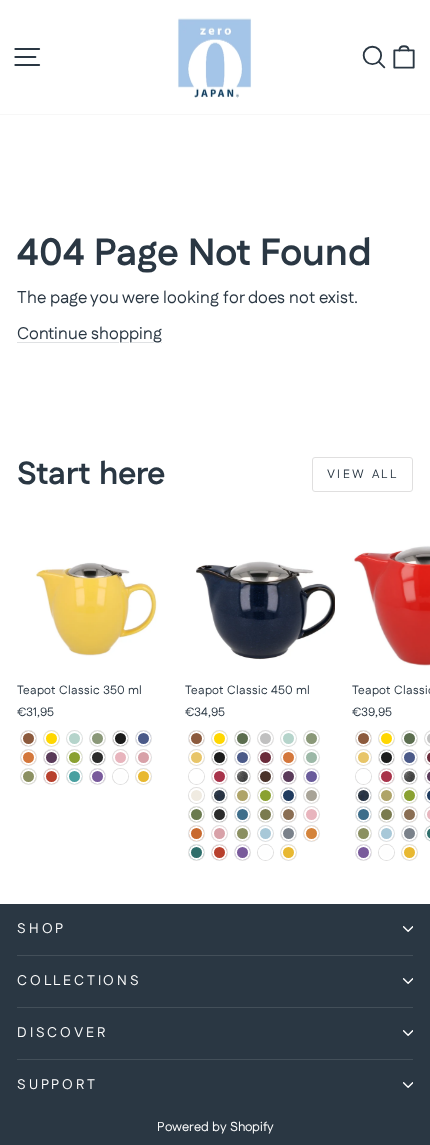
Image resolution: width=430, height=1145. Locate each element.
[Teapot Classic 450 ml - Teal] (196, 852)
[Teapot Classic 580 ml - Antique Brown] (363, 738)
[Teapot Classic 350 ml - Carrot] (28, 757)
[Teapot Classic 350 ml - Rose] (143, 757)
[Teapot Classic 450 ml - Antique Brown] (196, 738)
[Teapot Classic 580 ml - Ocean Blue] (363, 814)
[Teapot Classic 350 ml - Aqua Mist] (74, 738)
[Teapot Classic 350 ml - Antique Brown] (28, 738)
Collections (79, 981)
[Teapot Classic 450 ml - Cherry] (219, 776)
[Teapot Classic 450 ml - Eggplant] (288, 776)
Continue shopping (89, 334)
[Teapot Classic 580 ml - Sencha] (363, 833)
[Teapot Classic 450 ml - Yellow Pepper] (288, 852)
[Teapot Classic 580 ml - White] (386, 852)
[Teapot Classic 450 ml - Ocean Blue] (242, 814)
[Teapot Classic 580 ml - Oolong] (409, 814)
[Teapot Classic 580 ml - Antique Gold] (386, 738)
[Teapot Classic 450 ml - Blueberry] (242, 757)
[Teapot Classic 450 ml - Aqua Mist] (288, 738)
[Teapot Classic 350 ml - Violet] (97, 776)
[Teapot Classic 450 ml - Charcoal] (196, 776)
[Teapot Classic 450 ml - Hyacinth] (311, 776)
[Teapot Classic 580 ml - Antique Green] (409, 738)
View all (362, 474)
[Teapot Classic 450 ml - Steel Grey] (288, 833)
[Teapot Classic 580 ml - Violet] (363, 852)
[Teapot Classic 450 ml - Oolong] (288, 814)
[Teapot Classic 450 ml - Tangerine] (311, 833)
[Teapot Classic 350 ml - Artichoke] (97, 738)
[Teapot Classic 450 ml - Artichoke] (311, 738)
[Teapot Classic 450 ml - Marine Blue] (288, 795)
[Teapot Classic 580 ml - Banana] (363, 757)
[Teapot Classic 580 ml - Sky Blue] (386, 833)
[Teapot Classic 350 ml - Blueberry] (143, 738)
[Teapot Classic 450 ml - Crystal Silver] (242, 776)
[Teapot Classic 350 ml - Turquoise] (74, 776)
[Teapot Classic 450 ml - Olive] (265, 814)
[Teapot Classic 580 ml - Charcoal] (363, 776)
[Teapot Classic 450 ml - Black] (219, 757)
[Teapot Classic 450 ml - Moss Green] (196, 814)
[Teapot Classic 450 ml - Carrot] (288, 757)
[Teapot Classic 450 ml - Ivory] (196, 795)
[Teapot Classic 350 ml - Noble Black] (97, 757)
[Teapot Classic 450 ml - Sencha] (242, 833)
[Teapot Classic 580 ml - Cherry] (386, 776)
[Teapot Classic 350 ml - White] (120, 776)
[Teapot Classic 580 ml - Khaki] (386, 795)
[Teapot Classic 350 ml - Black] (120, 738)
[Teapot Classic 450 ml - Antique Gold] (219, 738)
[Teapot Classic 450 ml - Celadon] (311, 757)
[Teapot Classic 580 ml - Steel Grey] (409, 833)
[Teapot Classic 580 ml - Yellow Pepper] (409, 852)
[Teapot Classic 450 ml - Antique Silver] (265, 738)
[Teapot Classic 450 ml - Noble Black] (219, 814)
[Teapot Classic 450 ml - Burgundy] (265, 757)
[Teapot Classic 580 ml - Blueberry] (409, 757)
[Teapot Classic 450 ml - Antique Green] (242, 738)
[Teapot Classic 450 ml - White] (265, 852)
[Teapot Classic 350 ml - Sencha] (28, 776)
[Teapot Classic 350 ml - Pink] (120, 757)
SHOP (41, 929)
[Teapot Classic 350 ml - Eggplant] (51, 757)
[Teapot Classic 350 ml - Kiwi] (74, 757)
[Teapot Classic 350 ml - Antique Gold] (51, 738)
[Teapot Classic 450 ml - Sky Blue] (265, 833)
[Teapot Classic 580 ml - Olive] (386, 814)
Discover (62, 1033)
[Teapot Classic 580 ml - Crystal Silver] (409, 776)
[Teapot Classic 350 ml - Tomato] (51, 776)
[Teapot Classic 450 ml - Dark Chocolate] (265, 776)
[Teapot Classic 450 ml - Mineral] (311, 795)
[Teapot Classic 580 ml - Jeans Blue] (363, 795)
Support (57, 1085)
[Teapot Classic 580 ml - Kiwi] (409, 795)
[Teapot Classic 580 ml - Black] (386, 757)
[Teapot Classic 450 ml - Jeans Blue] (219, 795)
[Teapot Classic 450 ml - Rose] (219, 833)
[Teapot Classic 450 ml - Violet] (242, 852)
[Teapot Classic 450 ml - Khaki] (242, 795)
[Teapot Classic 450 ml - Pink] (311, 814)
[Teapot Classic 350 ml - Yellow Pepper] (143, 776)
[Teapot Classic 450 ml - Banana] (196, 757)
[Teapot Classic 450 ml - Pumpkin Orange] (196, 833)
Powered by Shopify (215, 1127)
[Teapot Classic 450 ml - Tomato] (219, 852)
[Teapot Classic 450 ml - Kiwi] (265, 795)
